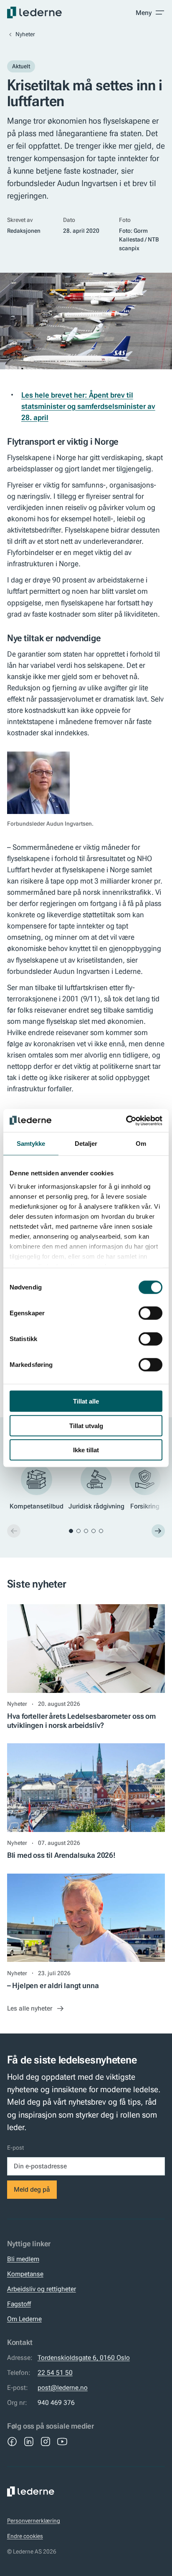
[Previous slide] (14, 1531)
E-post (15, 2148)
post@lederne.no (63, 2388)
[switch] (150, 1313)
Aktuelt (21, 66)
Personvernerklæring (34, 2521)
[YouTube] (62, 2442)
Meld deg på (32, 2189)
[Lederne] (34, 12)
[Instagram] (46, 2442)
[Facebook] (12, 2442)
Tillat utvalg (86, 1425)
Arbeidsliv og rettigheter (42, 2289)
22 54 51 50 (55, 2373)
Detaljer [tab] (86, 1144)
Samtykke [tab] (31, 1144)
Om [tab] (141, 1144)
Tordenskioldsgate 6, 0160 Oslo (84, 2358)
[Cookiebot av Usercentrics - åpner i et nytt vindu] (126, 1120)
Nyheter (25, 34)
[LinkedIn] (29, 2442)
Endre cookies (25, 2536)
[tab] (71, 1531)
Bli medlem (23, 2259)
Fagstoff (19, 2304)
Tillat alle (86, 1401)
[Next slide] (158, 1531)
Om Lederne (24, 2319)
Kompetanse (25, 2274)
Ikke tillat (86, 1450)
